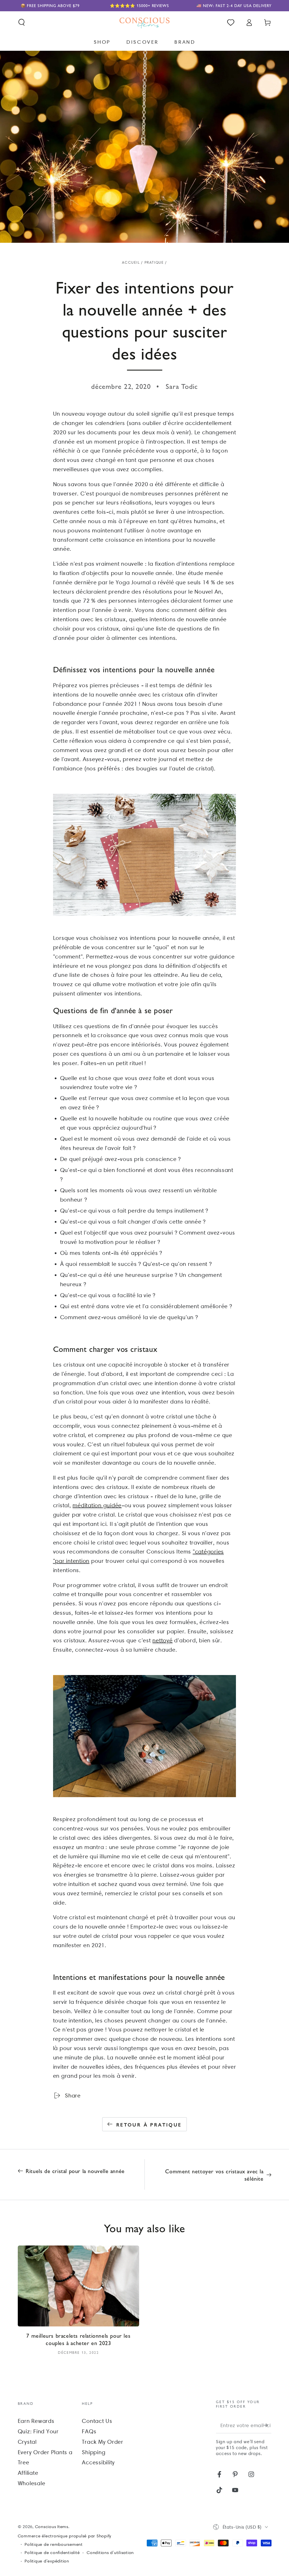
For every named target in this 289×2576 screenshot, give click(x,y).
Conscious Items (52, 2527)
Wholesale (32, 2483)
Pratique (154, 262)
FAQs (89, 2431)
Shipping (94, 2452)
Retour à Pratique (149, 2125)
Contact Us (97, 2421)
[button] (22, 22)
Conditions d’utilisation (110, 2553)
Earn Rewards (36, 2421)
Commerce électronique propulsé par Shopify (65, 2536)
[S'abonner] (267, 2425)
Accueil (131, 262)
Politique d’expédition (47, 2561)
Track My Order (103, 2442)
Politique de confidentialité (52, 2553)
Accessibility (98, 2462)
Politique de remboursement (54, 2544)
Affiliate (28, 2473)
